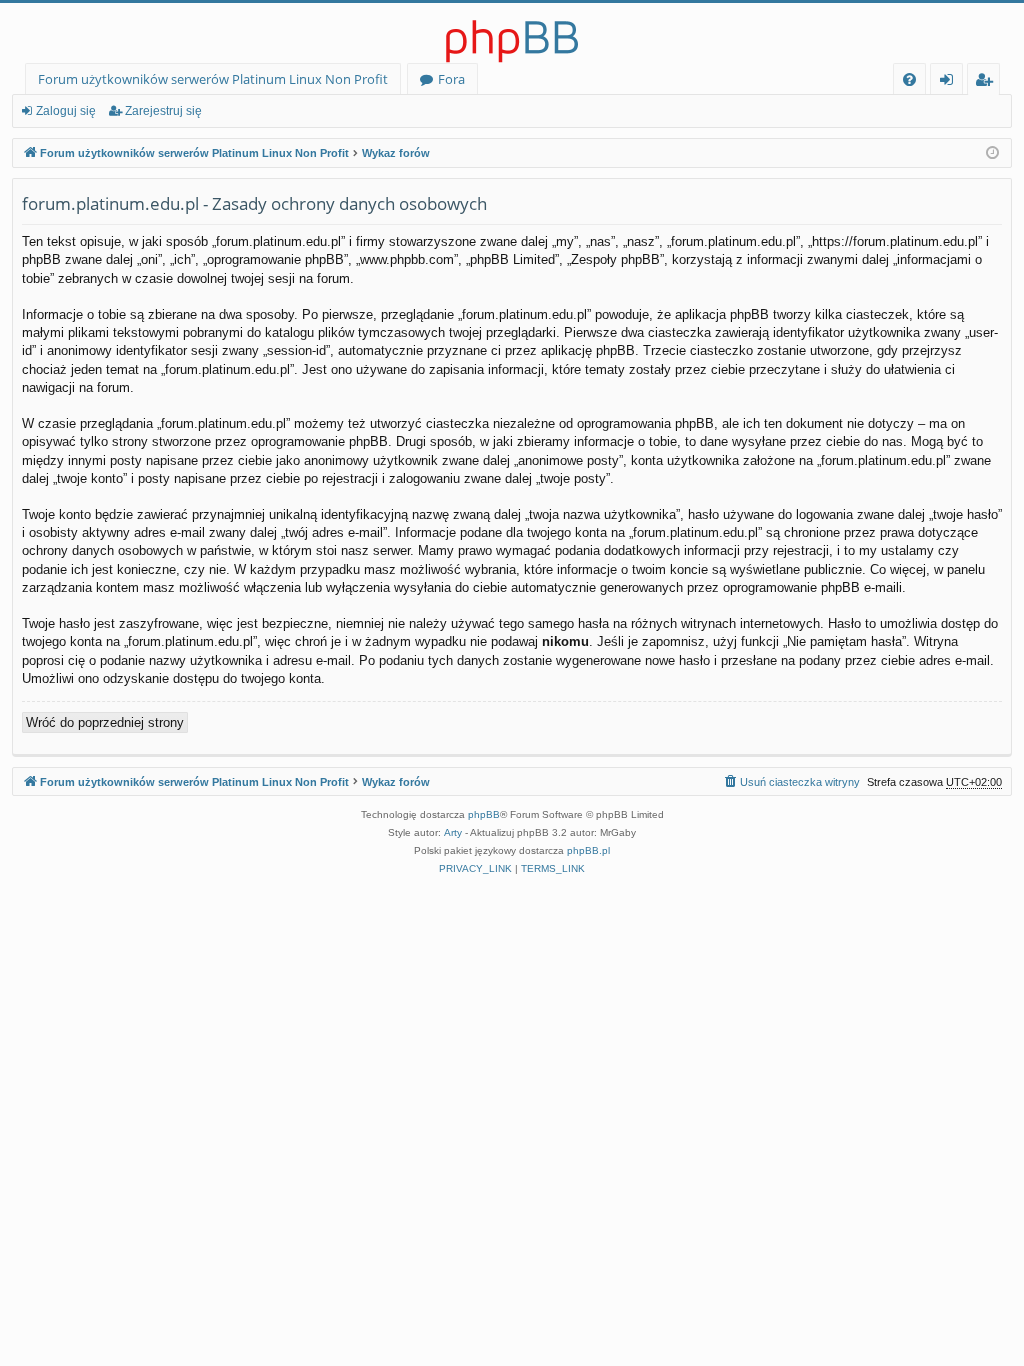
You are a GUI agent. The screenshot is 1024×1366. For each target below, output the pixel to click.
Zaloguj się (66, 111)
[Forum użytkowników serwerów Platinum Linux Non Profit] (512, 33)
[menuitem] (909, 79)
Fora (451, 79)
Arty (453, 832)
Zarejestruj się (163, 111)
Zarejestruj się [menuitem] (988, 82)
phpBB (484, 814)
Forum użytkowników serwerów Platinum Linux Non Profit (213, 79)
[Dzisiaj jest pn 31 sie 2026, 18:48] (992, 153)
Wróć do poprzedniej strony (105, 722)
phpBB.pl (588, 850)
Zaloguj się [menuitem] (950, 82)
